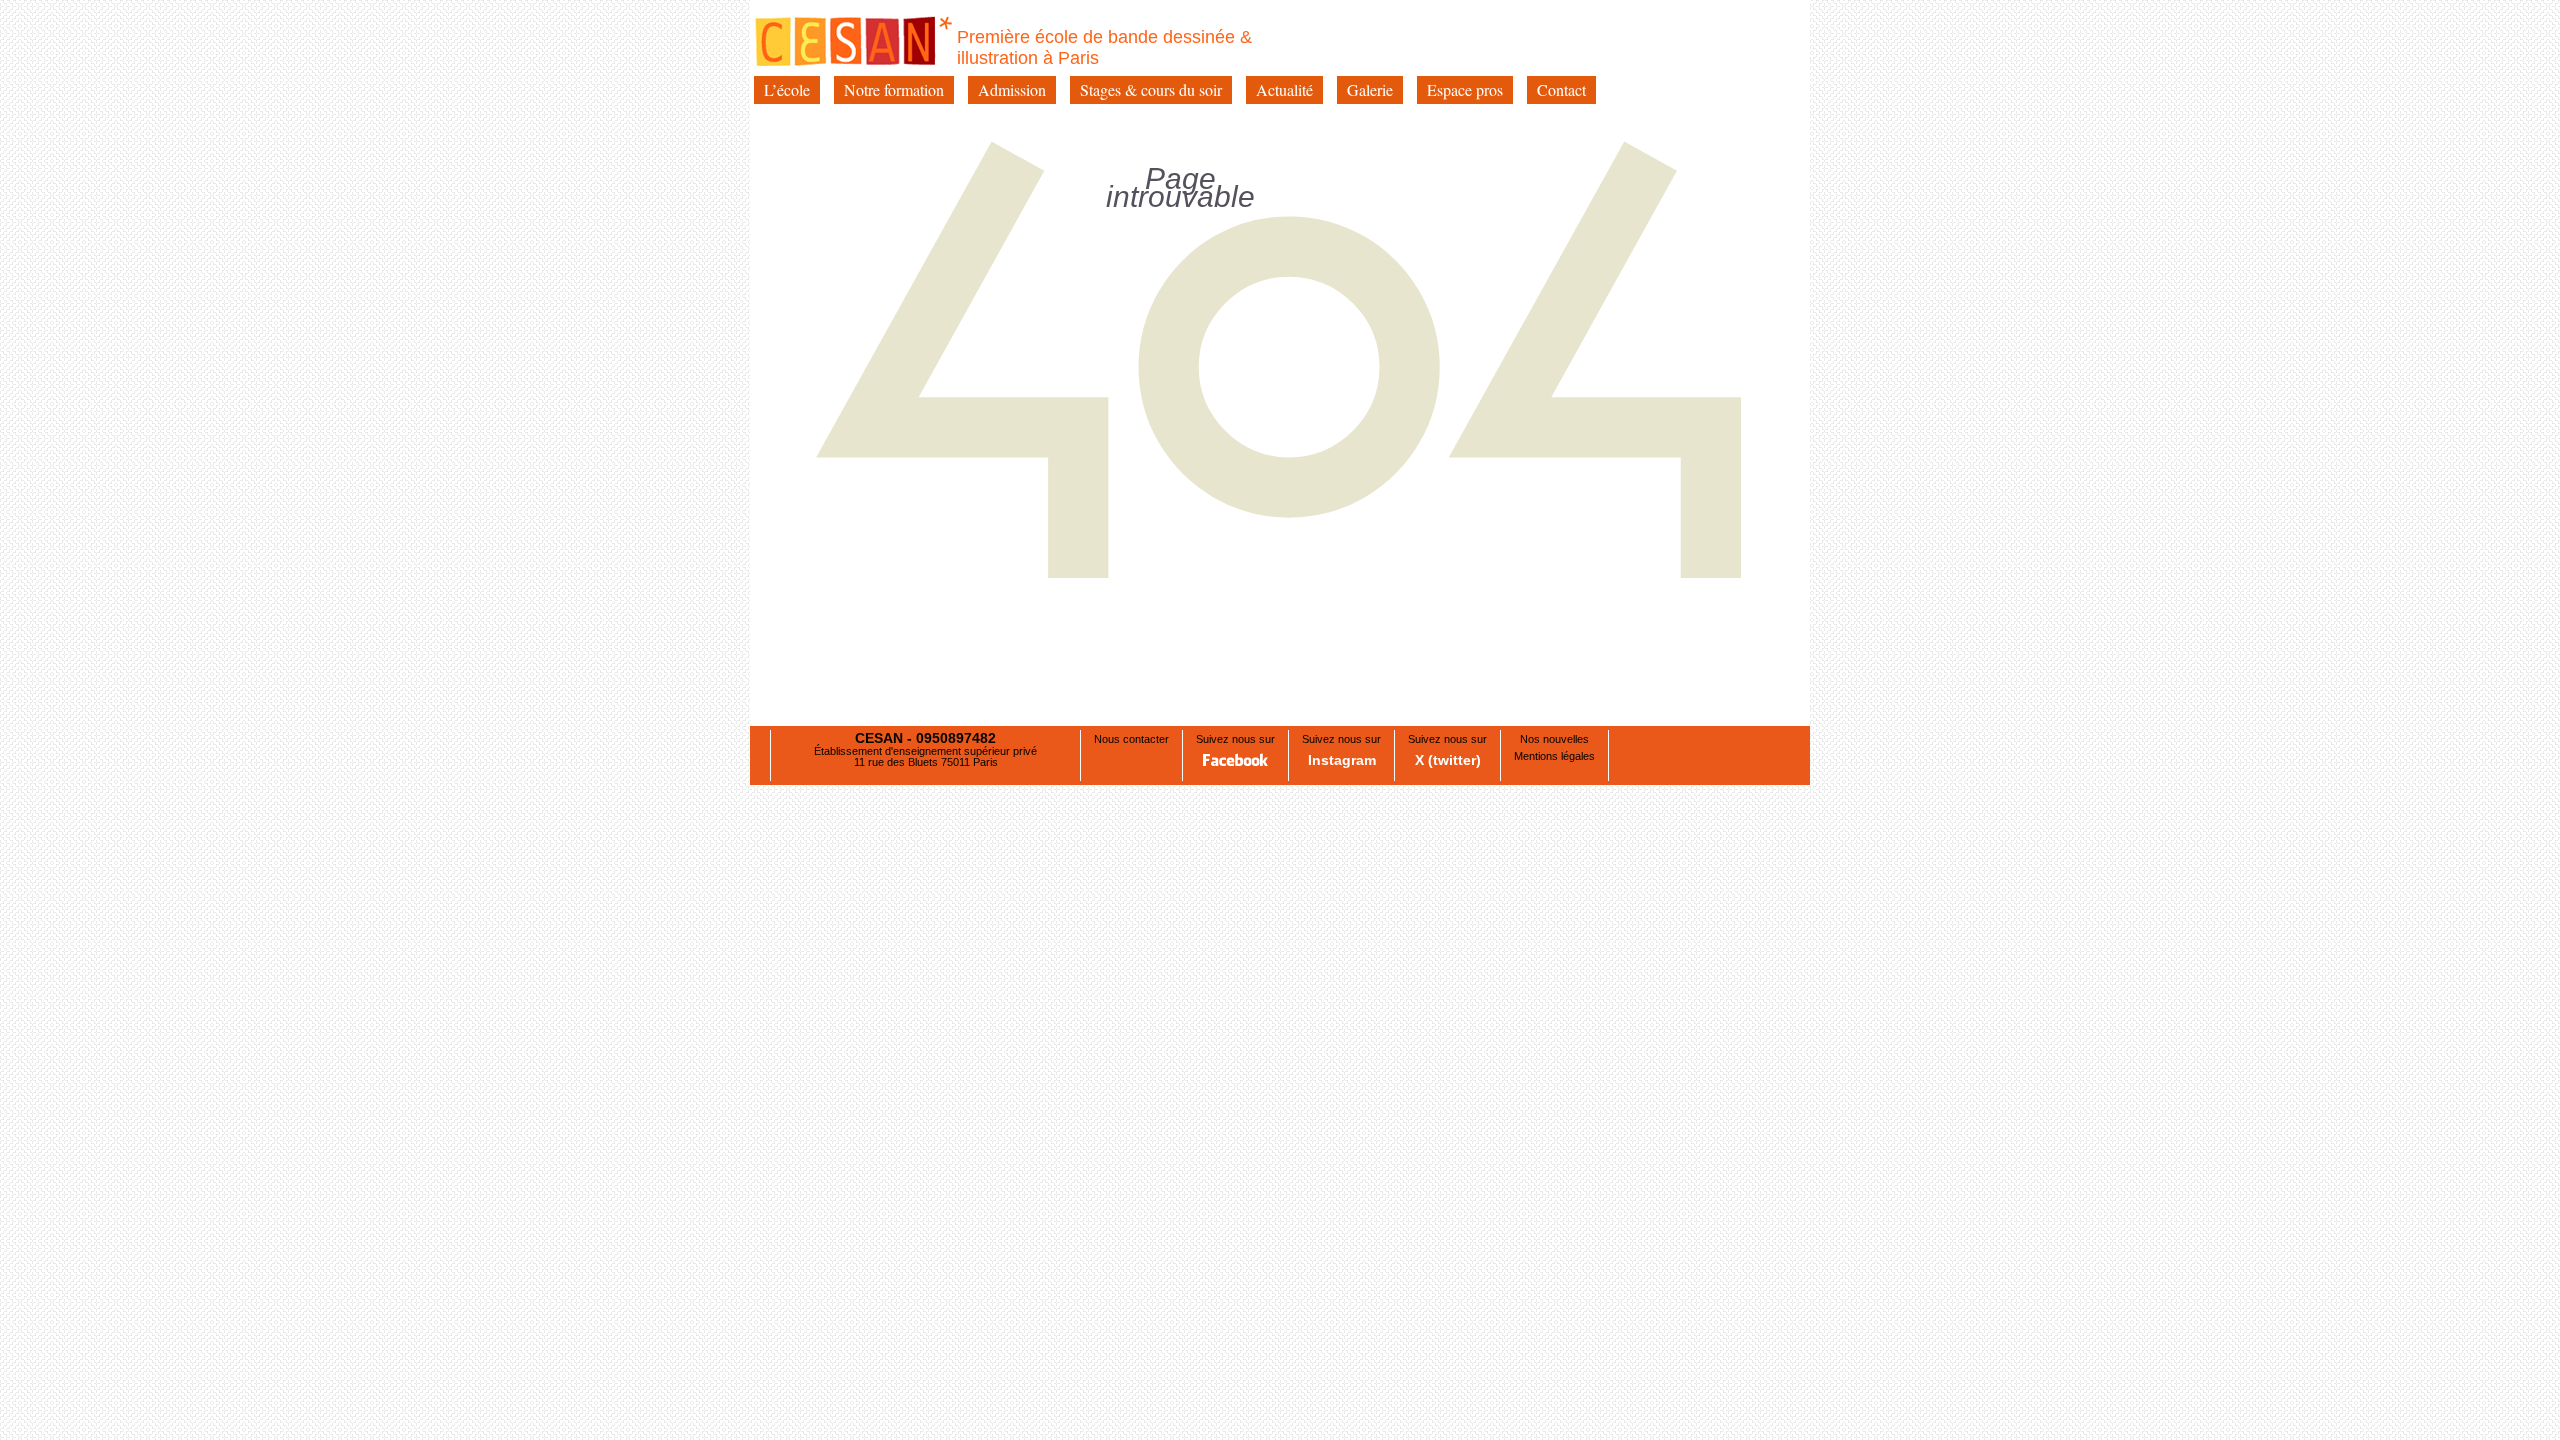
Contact (1561, 89)
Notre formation (894, 89)
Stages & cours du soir (1151, 89)
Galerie (1370, 89)
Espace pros (1465, 89)
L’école (787, 89)
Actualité (1284, 89)
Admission (1012, 89)
